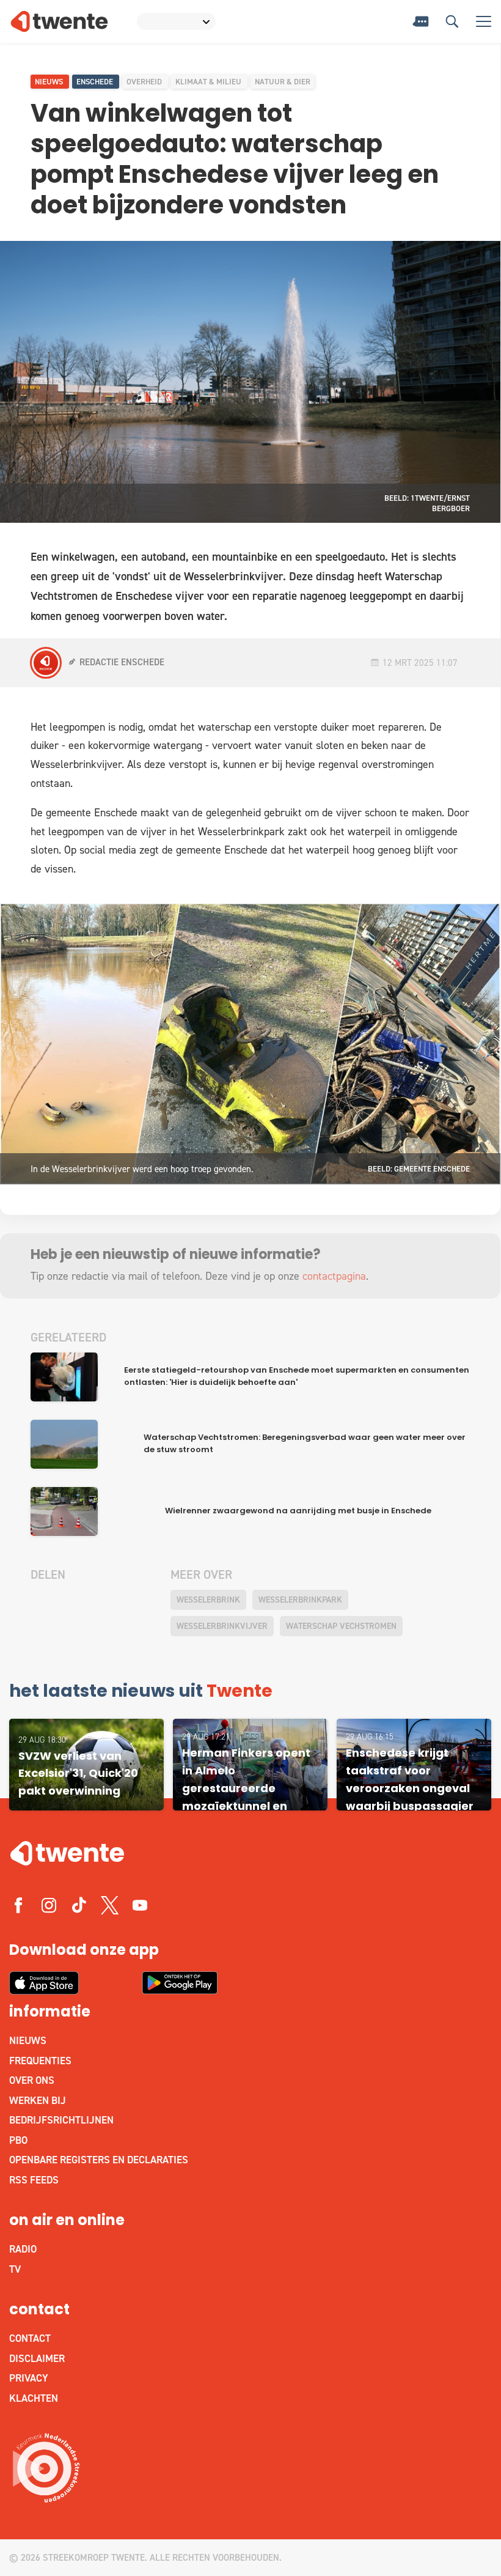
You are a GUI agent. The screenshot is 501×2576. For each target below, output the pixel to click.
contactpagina (334, 1276)
